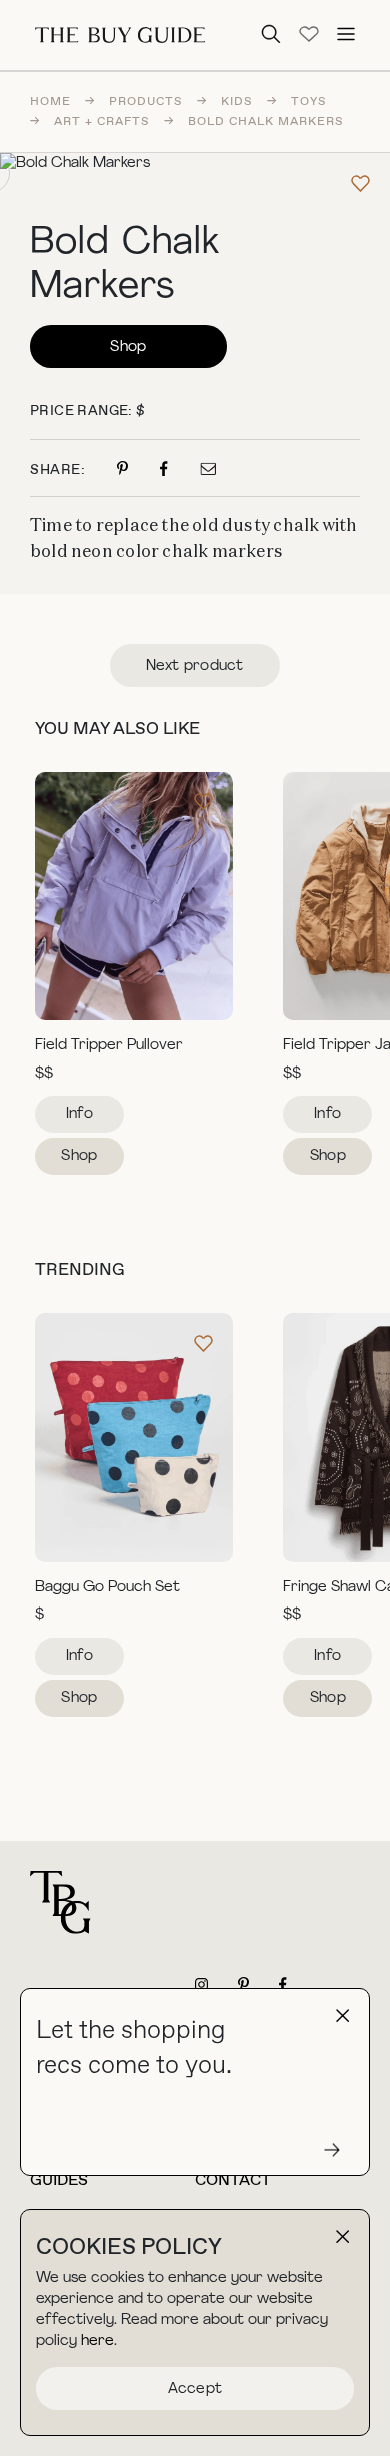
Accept (195, 2389)
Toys (309, 102)
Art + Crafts (102, 122)
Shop (128, 347)
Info (79, 1114)
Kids (237, 102)
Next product (195, 666)
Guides (59, 2180)
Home (50, 102)
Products (146, 102)
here (97, 2341)
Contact (233, 2180)
